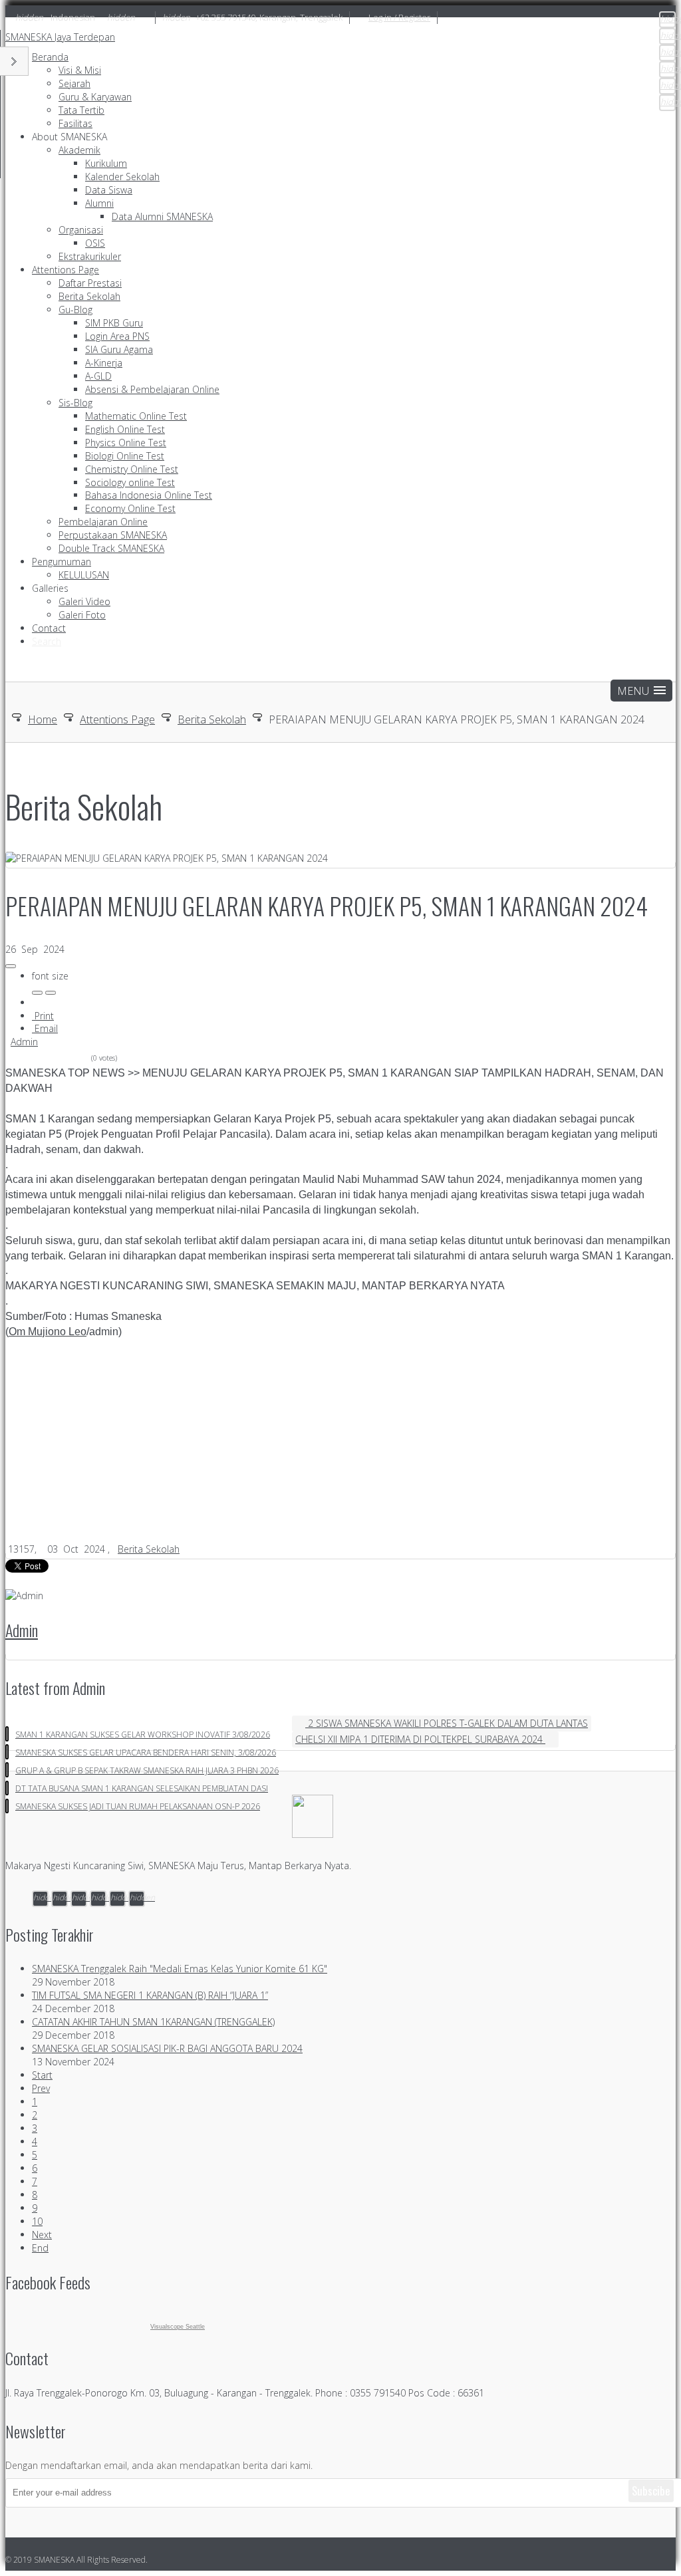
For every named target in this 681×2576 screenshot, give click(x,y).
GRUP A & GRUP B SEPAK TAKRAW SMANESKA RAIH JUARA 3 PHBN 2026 (147, 1770)
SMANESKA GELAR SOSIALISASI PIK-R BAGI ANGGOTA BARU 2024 (167, 2048)
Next (42, 2235)
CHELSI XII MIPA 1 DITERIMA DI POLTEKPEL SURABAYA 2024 (420, 1739)
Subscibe (651, 2491)
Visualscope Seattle (178, 2327)
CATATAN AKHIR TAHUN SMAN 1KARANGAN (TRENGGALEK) (153, 2022)
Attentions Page (117, 719)
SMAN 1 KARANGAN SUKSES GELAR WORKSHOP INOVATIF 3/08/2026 (143, 1735)
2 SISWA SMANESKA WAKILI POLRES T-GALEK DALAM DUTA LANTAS (447, 1723)
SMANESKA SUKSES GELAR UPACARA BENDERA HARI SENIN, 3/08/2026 (146, 1752)
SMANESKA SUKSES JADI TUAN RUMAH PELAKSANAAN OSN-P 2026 (138, 1806)
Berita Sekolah (212, 719)
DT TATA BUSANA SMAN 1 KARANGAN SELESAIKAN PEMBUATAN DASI (142, 1788)
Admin (24, 1042)
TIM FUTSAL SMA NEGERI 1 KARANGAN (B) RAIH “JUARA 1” (150, 1995)
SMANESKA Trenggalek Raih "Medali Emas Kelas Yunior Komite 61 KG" (180, 1969)
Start (42, 2075)
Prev (41, 2088)
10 (37, 2221)
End (40, 2248)
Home (43, 719)
